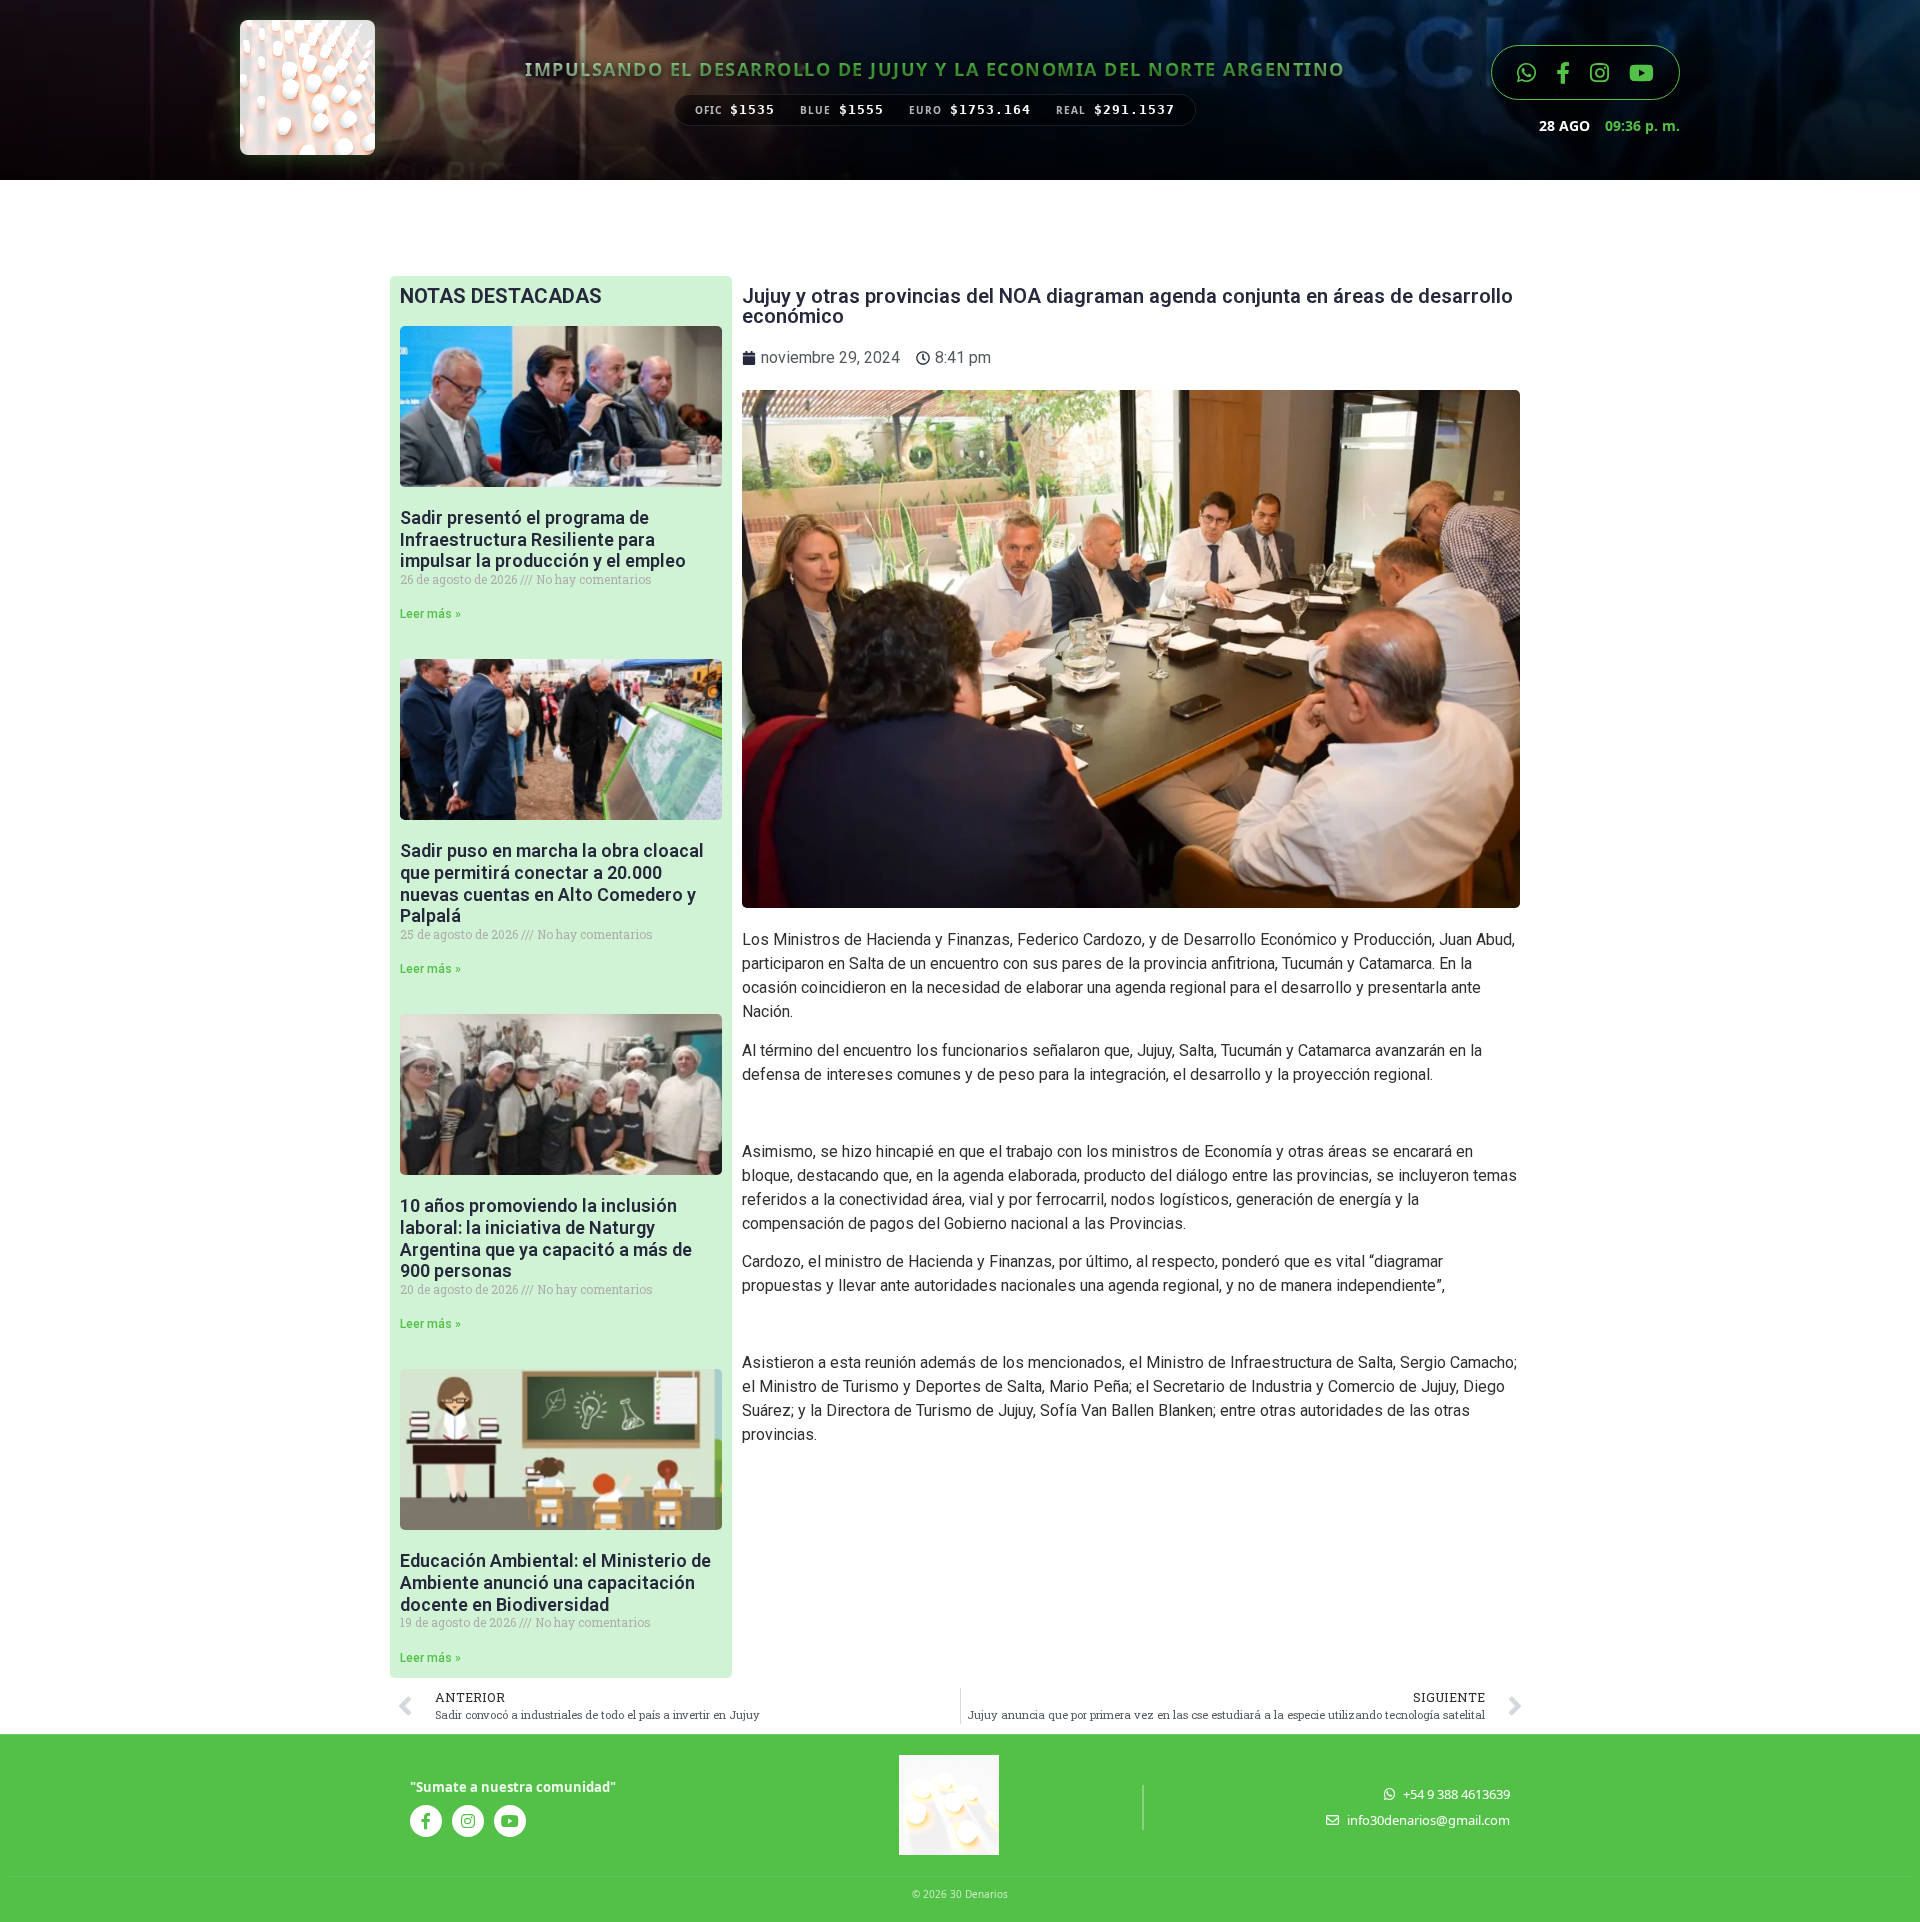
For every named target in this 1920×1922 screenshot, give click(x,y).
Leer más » (430, 614)
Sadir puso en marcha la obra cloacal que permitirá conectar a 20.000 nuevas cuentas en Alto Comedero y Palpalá (552, 883)
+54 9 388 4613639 (1456, 1794)
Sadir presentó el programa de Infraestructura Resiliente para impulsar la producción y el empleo (543, 539)
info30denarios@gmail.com (1428, 1820)
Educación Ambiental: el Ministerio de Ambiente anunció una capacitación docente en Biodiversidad (555, 1582)
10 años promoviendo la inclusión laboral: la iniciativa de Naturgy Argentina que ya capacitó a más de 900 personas (546, 1238)
